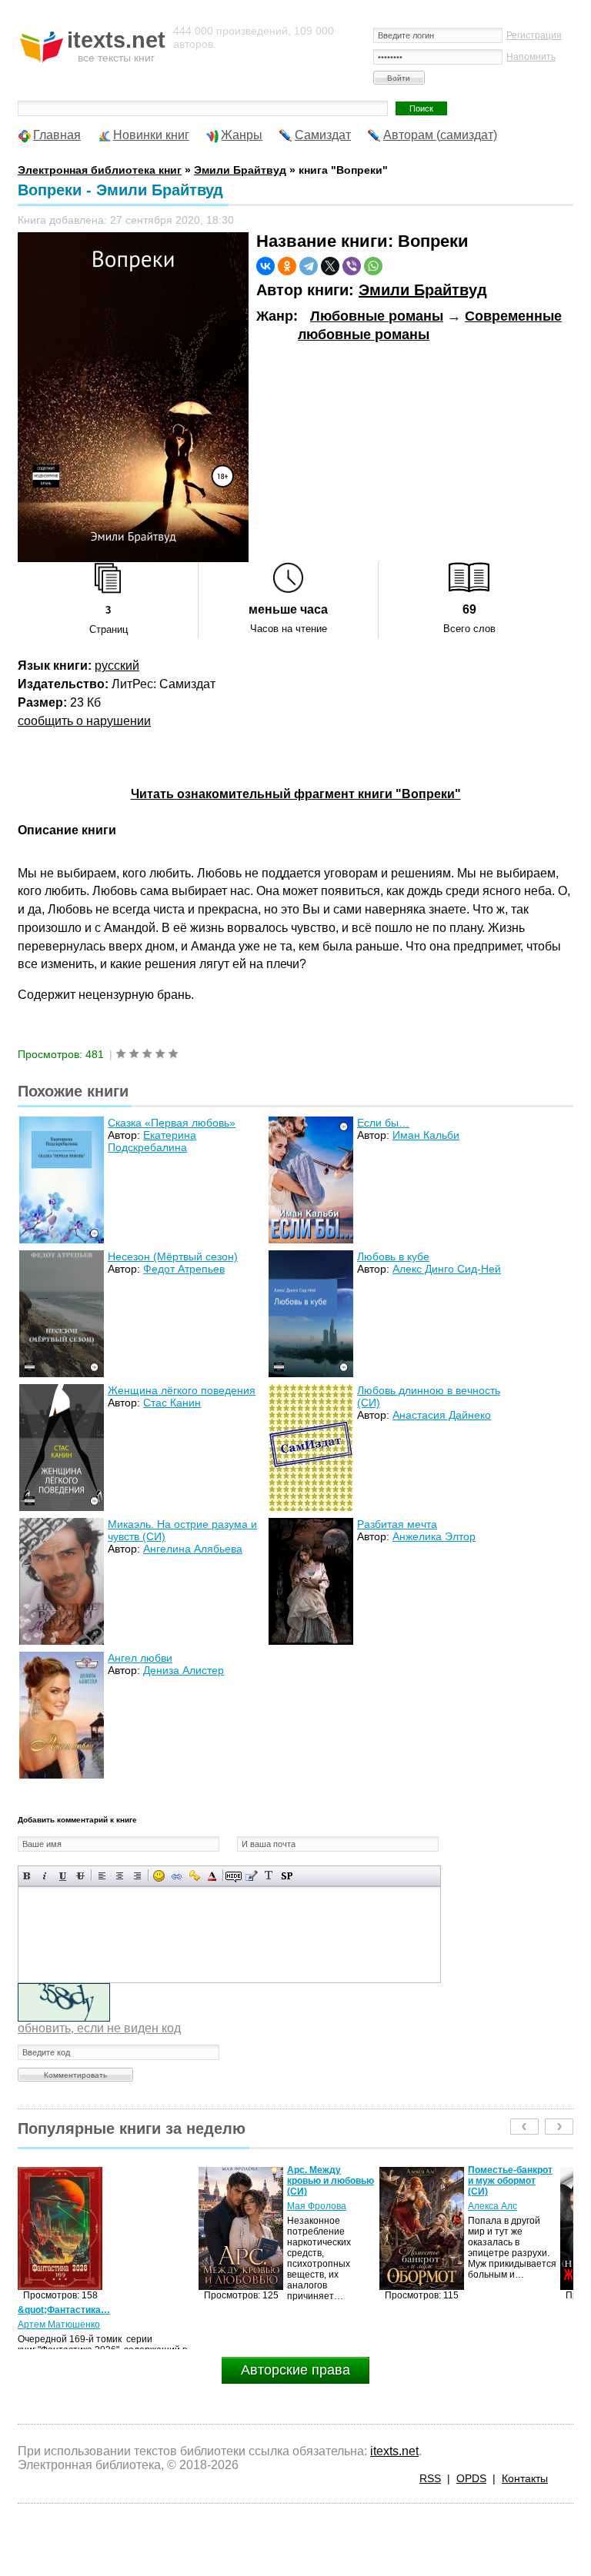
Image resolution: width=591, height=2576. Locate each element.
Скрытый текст (234, 1876)
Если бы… (383, 1123)
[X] (330, 266)
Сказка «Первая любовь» (172, 1123)
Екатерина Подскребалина (152, 1141)
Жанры (242, 135)
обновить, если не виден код (99, 2028)
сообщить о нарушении (84, 721)
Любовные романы (377, 316)
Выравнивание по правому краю (137, 1876)
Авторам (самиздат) (440, 135)
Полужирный (27, 1876)
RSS (430, 2478)
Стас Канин (172, 1403)
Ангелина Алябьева (193, 1549)
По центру (120, 1876)
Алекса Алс (312, 2206)
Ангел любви (140, 1658)
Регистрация (534, 35)
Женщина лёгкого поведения (182, 1390)
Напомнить (531, 57)
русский (117, 666)
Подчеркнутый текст (63, 1876)
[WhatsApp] (373, 266)
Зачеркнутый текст (80, 1876)
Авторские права (295, 2370)
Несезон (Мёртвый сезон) (173, 1256)
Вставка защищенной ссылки (194, 1876)
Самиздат (323, 135)
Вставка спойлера (287, 1876)
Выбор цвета (212, 1876)
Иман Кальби (426, 1135)
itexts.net (394, 2451)
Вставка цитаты (251, 1876)
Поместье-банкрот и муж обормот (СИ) (329, 2181)
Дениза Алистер (184, 1670)
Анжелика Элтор (434, 1536)
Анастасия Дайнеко (442, 1415)
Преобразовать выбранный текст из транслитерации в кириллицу (269, 1876)
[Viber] (352, 266)
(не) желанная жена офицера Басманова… (501, 2181)
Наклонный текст (45, 1876)
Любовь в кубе (393, 1256)
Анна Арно (491, 2206)
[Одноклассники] (287, 266)
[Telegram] (309, 266)
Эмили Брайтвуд (423, 290)
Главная (57, 135)
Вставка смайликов (159, 1876)
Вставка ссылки (177, 1876)
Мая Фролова (136, 2206)
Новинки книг (151, 135)
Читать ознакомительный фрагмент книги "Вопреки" (296, 794)
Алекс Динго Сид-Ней (447, 1269)
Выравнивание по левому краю (102, 1876)
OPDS (471, 2478)
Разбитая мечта (397, 1524)
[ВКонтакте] (265, 266)
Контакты (525, 2478)
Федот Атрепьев (184, 1269)
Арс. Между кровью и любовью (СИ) (150, 2181)
